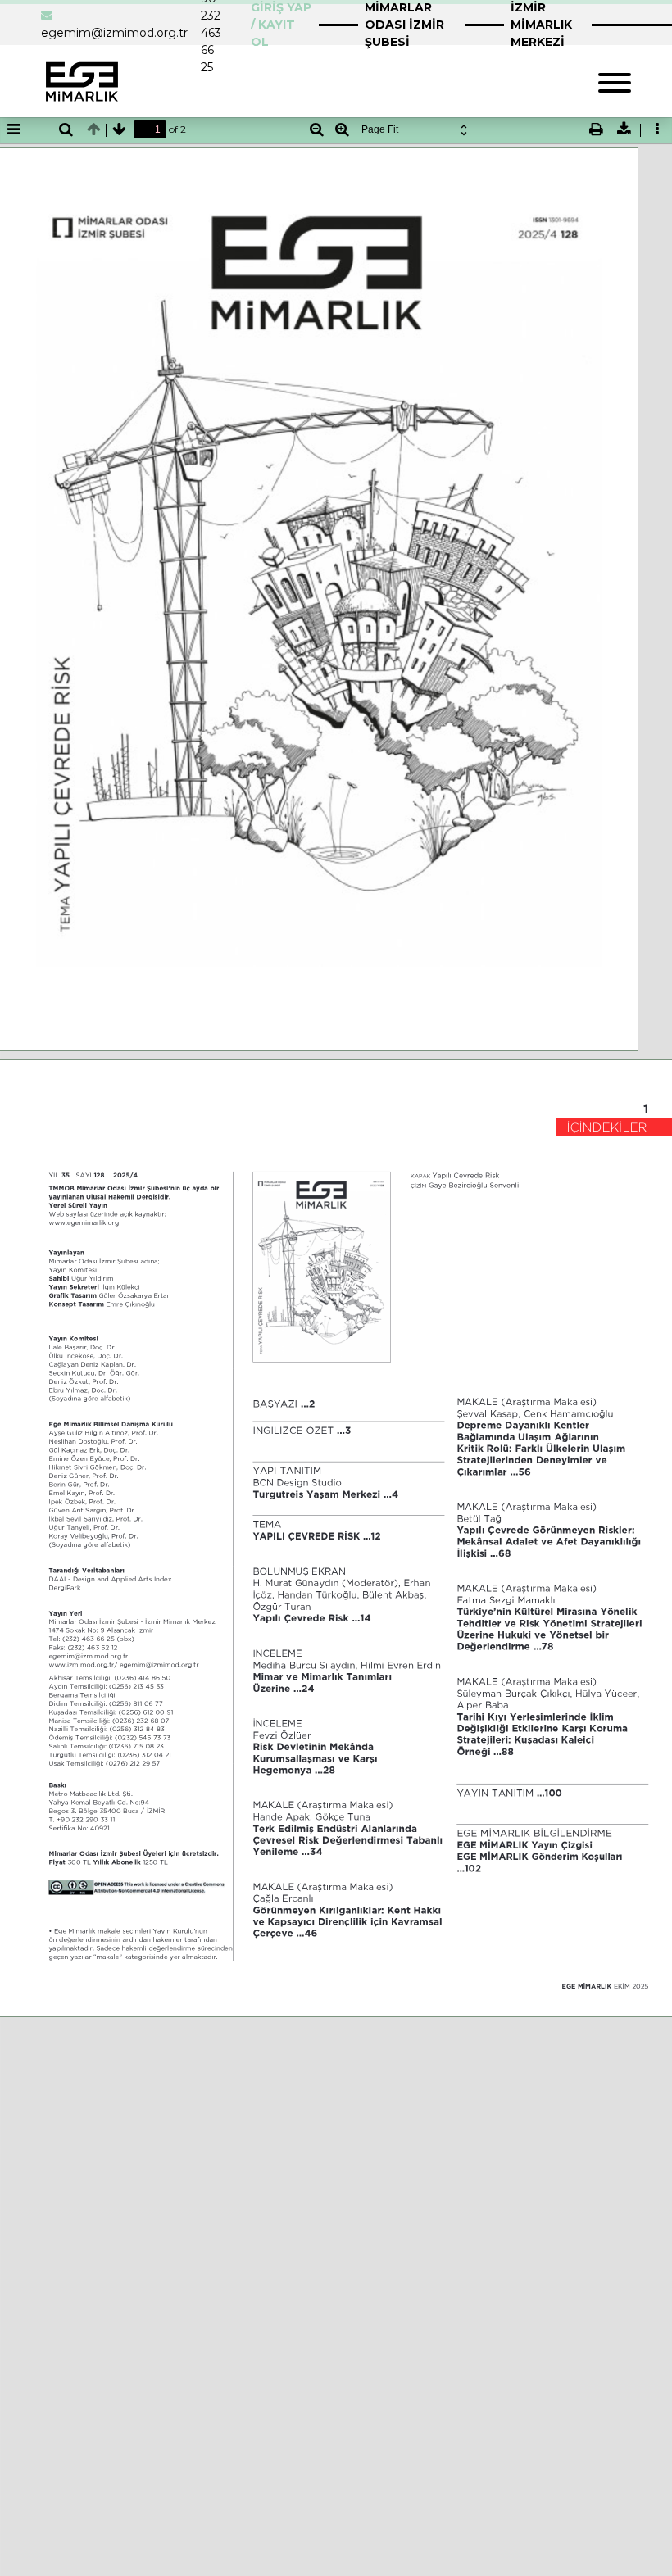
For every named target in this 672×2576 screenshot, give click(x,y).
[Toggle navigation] (615, 81)
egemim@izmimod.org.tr (114, 33)
